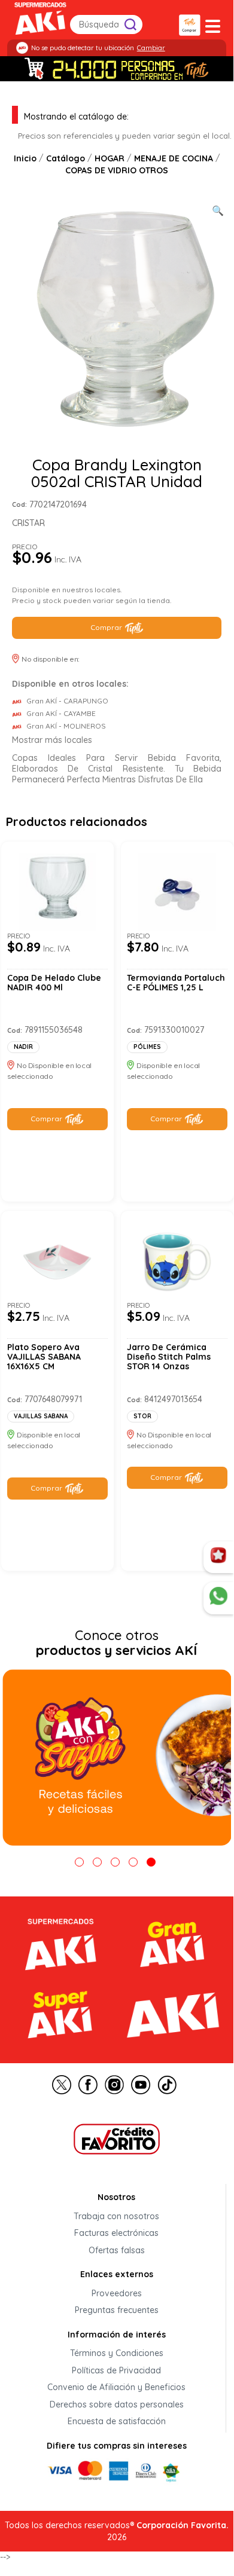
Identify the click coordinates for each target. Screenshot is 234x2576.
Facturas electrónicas (116, 2234)
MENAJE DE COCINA (174, 159)
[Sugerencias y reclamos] (218, 1598)
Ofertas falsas (117, 2250)
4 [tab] (133, 1862)
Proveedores (117, 2293)
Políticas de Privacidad (116, 2370)
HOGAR (110, 159)
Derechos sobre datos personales (117, 2404)
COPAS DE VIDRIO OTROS (117, 170)
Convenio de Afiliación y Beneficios (116, 2388)
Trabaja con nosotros (116, 2216)
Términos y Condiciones (117, 2354)
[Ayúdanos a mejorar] (218, 1558)
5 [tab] (151, 1862)
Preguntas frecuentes (117, 2311)
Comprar (106, 627)
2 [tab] (97, 1862)
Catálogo (66, 159)
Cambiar (151, 48)
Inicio (25, 159)
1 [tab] (79, 1862)
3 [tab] (115, 1862)
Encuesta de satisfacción (117, 2422)
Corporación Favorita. (183, 2525)
